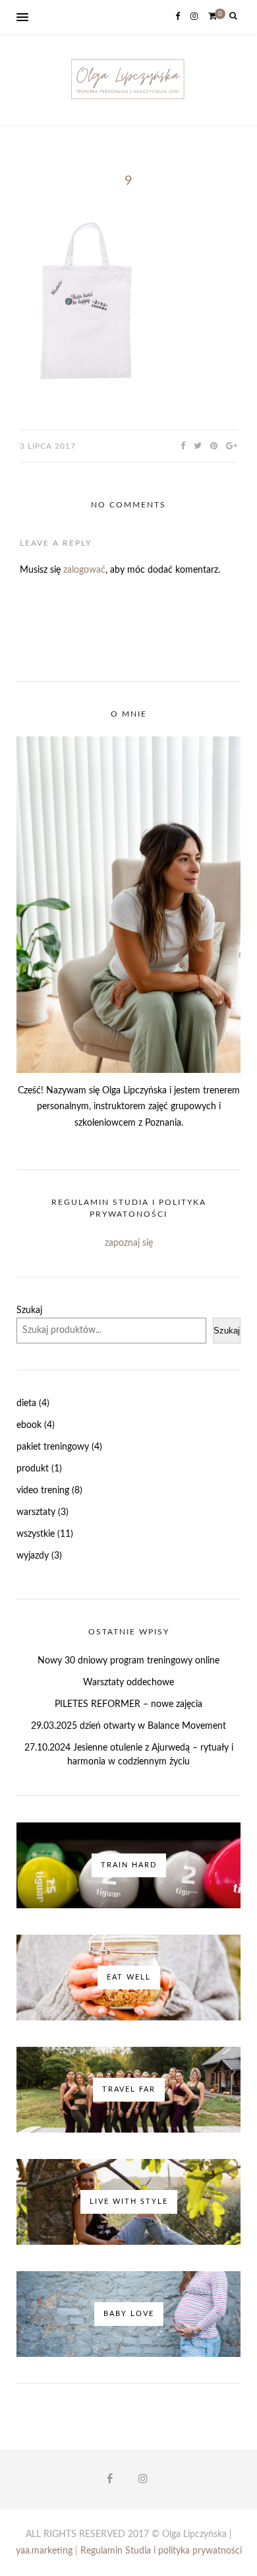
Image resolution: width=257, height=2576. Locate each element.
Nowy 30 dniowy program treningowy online (128, 1661)
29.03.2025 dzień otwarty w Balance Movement (128, 1726)
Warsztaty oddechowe (128, 1683)
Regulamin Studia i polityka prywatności (161, 2551)
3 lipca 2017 (48, 446)
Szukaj (29, 1310)
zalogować (84, 570)
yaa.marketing (44, 2551)
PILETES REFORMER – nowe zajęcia (128, 1704)
